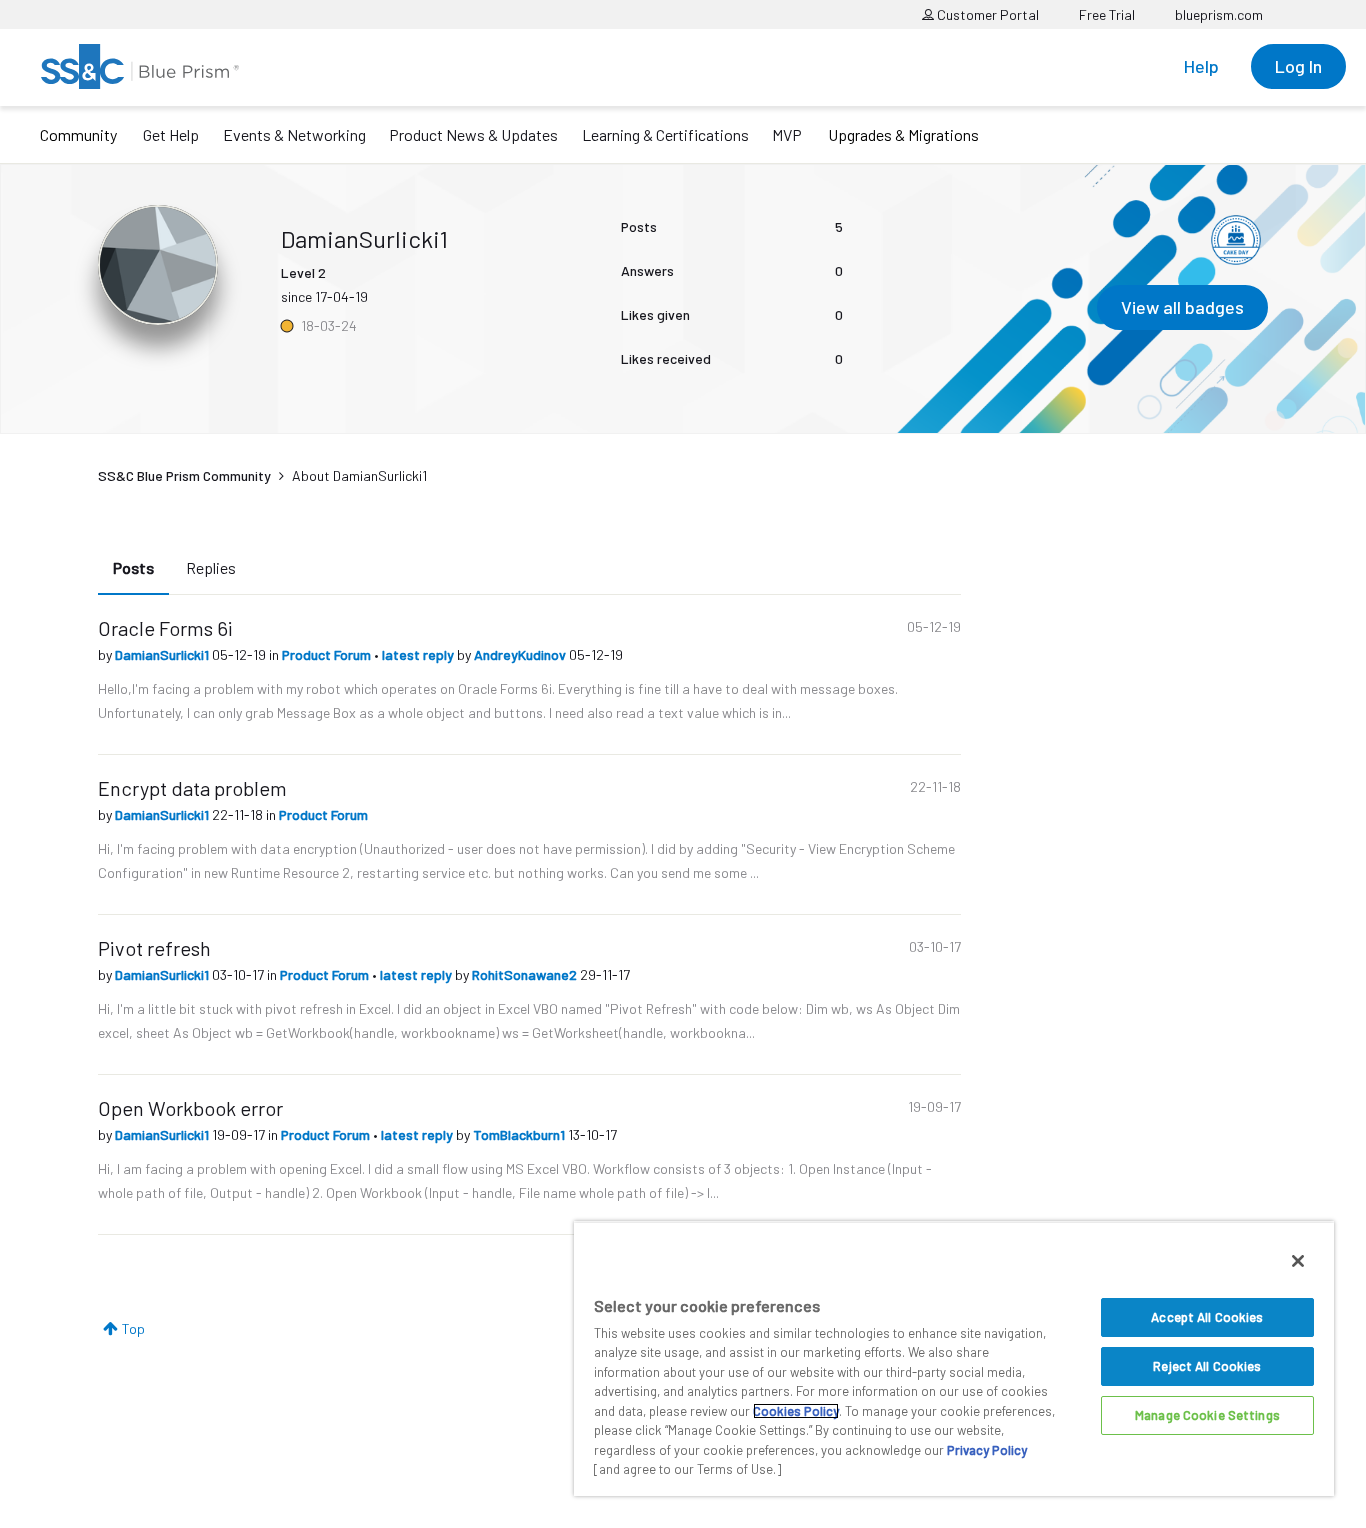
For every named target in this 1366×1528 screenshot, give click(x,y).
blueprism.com (1219, 14)
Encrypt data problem (192, 788)
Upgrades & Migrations (903, 134)
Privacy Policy (987, 1450)
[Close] (1298, 1261)
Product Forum (328, 654)
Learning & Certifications (665, 134)
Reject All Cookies (1207, 1366)
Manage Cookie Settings (1207, 1415)
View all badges (1182, 307)
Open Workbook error (190, 1108)
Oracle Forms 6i (165, 628)
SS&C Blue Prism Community (184, 475)
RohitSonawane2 (526, 974)
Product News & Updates (473, 134)
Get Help (171, 134)
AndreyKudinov (521, 654)
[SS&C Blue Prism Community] (140, 66)
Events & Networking (294, 134)
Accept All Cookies (1207, 1317)
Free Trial (1107, 14)
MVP (787, 134)
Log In (1298, 66)
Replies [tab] (211, 567)
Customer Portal (986, 14)
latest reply (419, 654)
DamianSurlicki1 (163, 654)
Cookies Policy (796, 1411)
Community (78, 134)
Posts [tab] (133, 567)
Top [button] (133, 1328)
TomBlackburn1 (520, 1134)
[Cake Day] (1236, 240)
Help (1201, 66)
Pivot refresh (154, 948)
